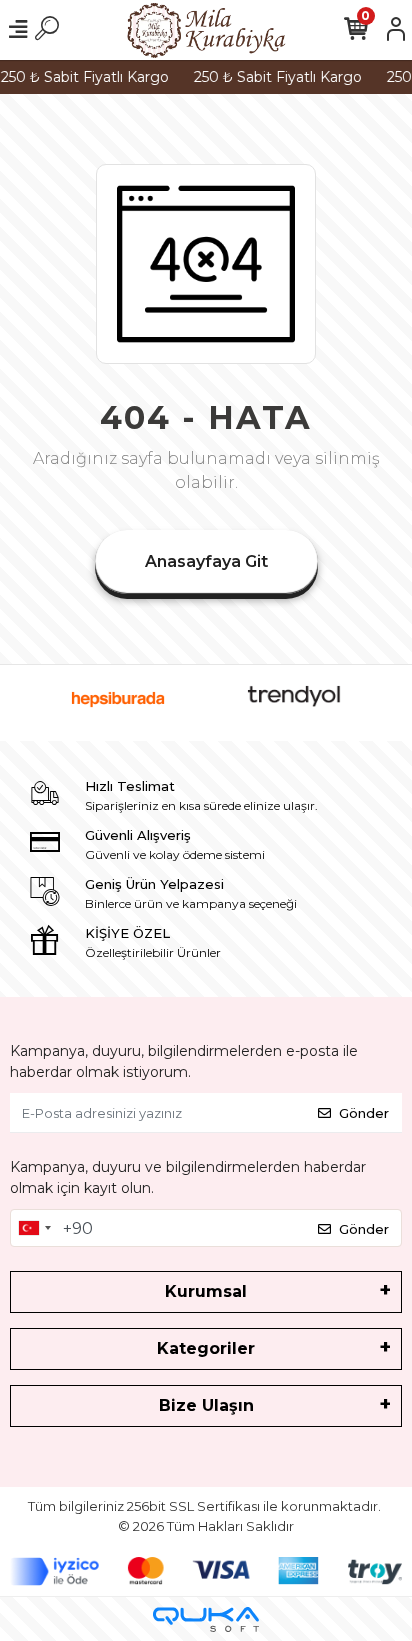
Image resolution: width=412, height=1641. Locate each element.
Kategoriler (206, 1348)
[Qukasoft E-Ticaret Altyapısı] (206, 1619)
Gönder (364, 1113)
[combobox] (34, 1228)
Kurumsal (206, 1291)
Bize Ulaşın (206, 1405)
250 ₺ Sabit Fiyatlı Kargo (274, 77)
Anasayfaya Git (206, 561)
